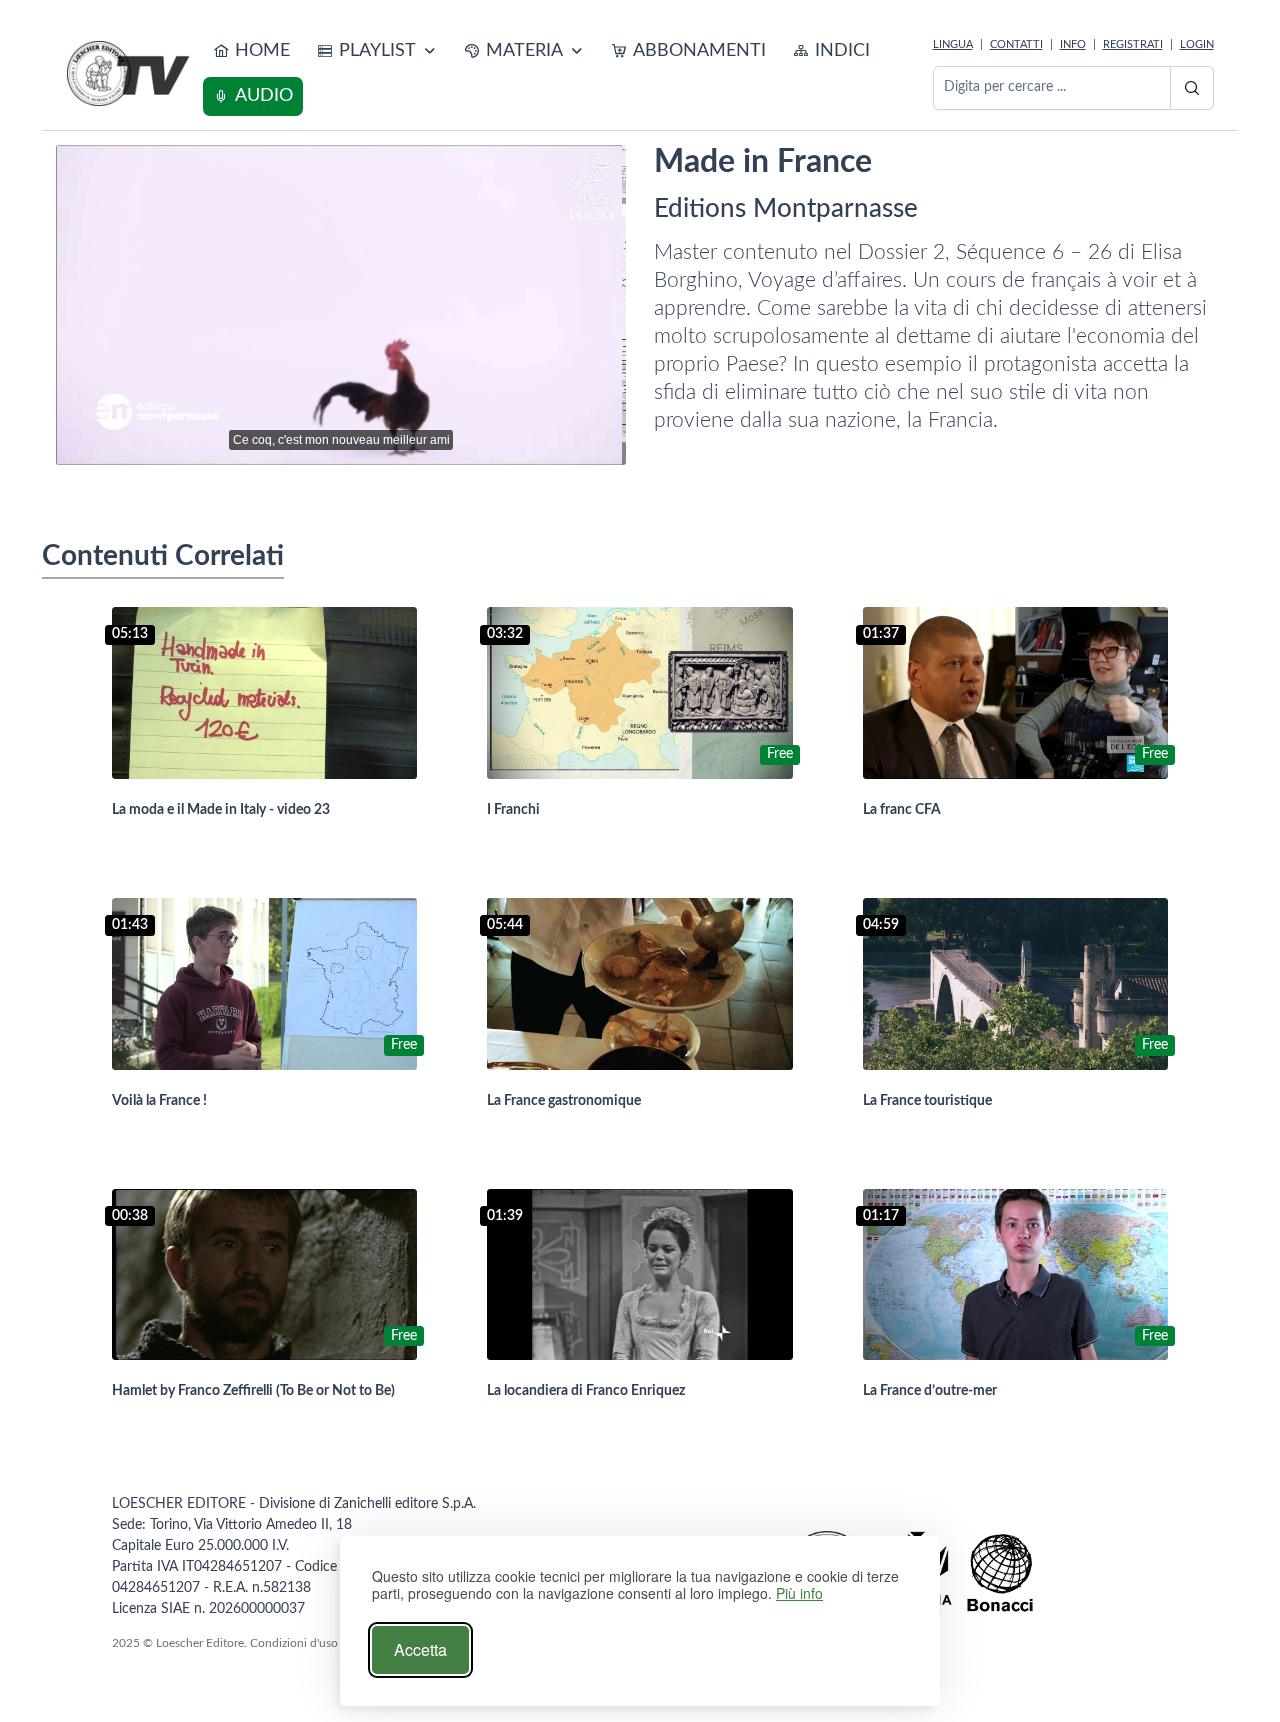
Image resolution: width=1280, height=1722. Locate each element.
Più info (799, 1593)
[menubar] (564, 74)
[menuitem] (251, 51)
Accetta (420, 1649)
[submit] (1192, 88)
